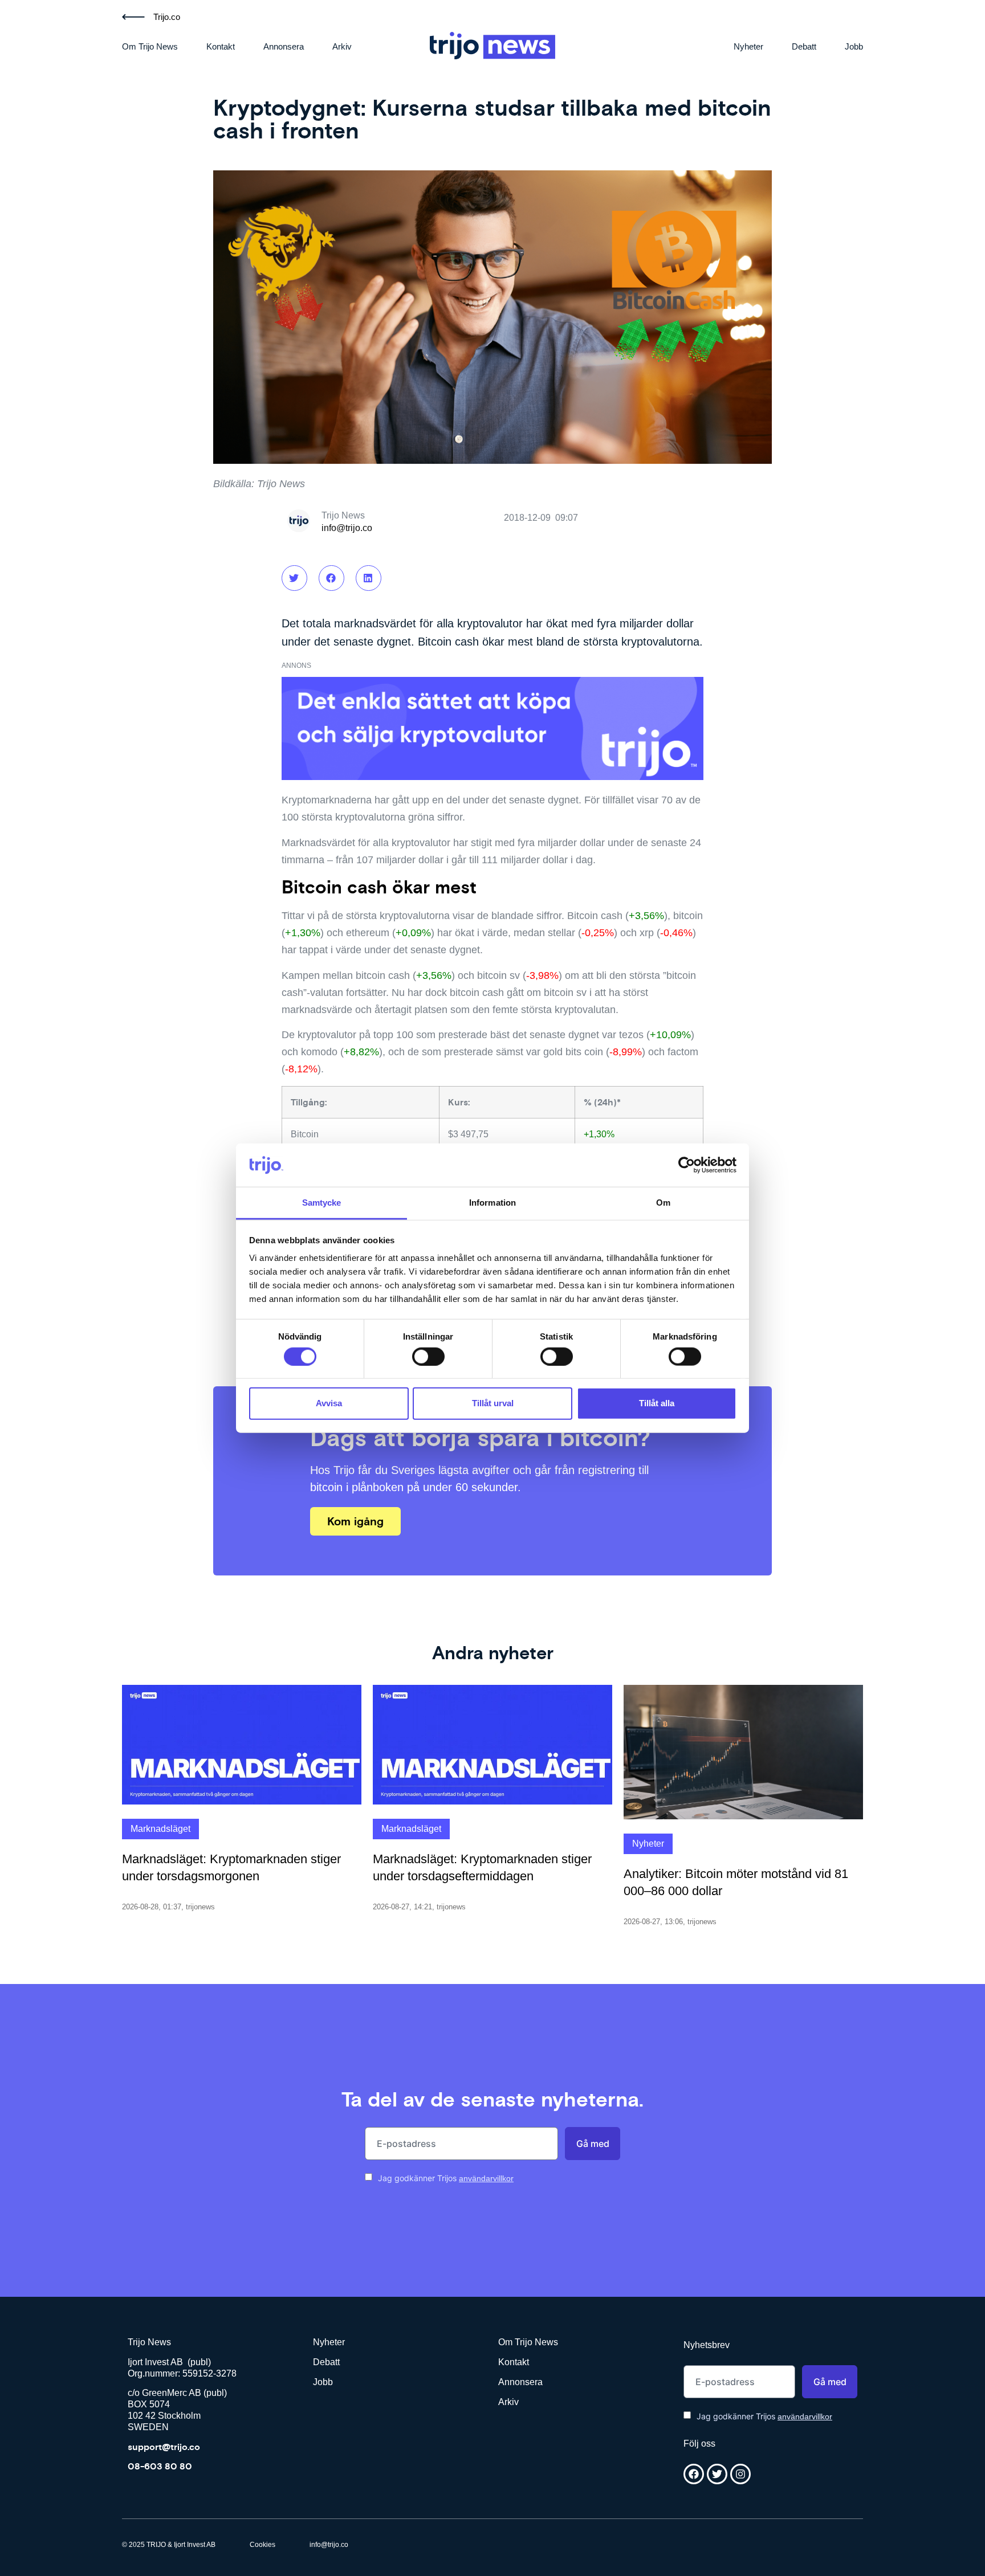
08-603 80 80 (160, 2466)
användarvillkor (486, 2178)
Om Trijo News (150, 46)
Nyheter (748, 46)
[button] (294, 578)
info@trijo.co (347, 528)
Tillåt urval (493, 1403)
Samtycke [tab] (322, 1203)
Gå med (593, 2144)
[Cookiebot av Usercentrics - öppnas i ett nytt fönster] (687, 1165)
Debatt (804, 46)
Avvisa (329, 1403)
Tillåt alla (657, 1403)
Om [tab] (663, 1203)
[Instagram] (740, 2474)
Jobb (854, 46)
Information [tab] (492, 1203)
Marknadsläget (160, 1829)
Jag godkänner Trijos (446, 2178)
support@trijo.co (164, 2447)
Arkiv (342, 46)
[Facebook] (694, 2474)
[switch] (428, 1356)
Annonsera (284, 46)
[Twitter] (717, 2474)
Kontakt (221, 46)
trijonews (200, 1907)
